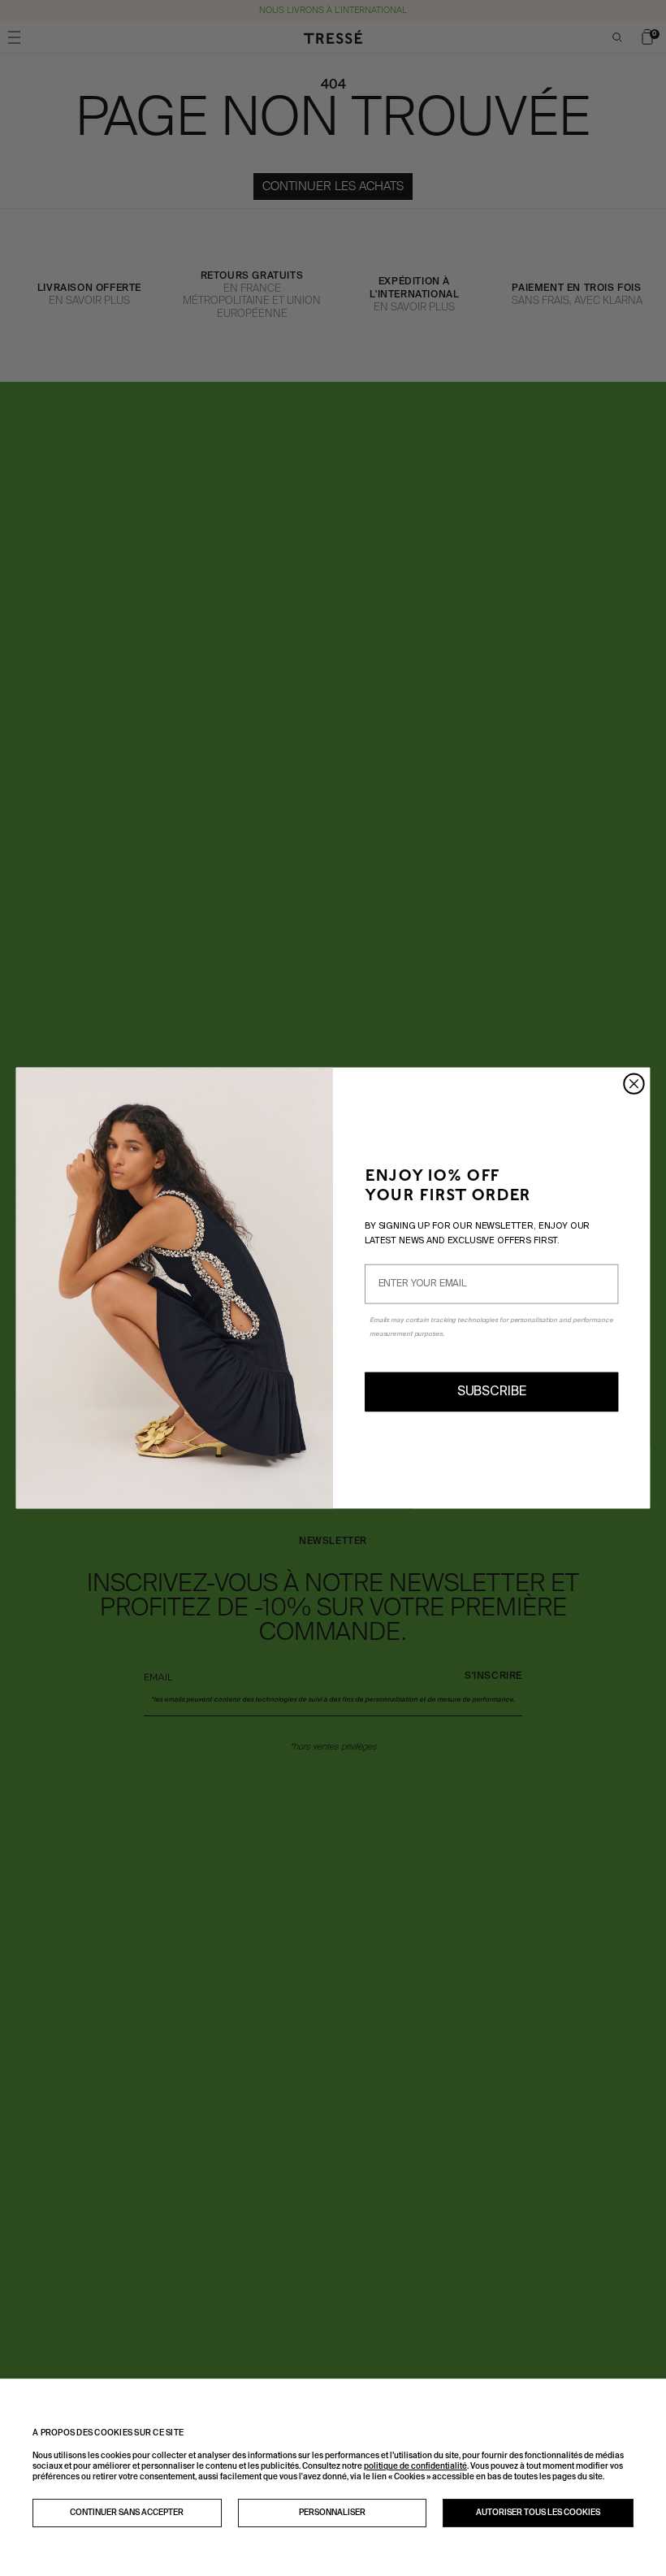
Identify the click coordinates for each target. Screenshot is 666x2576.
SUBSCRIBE (492, 1392)
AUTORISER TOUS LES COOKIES (538, 2513)
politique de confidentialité (415, 2466)
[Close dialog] (634, 1084)
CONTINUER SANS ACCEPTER (127, 2513)
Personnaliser (332, 2513)
